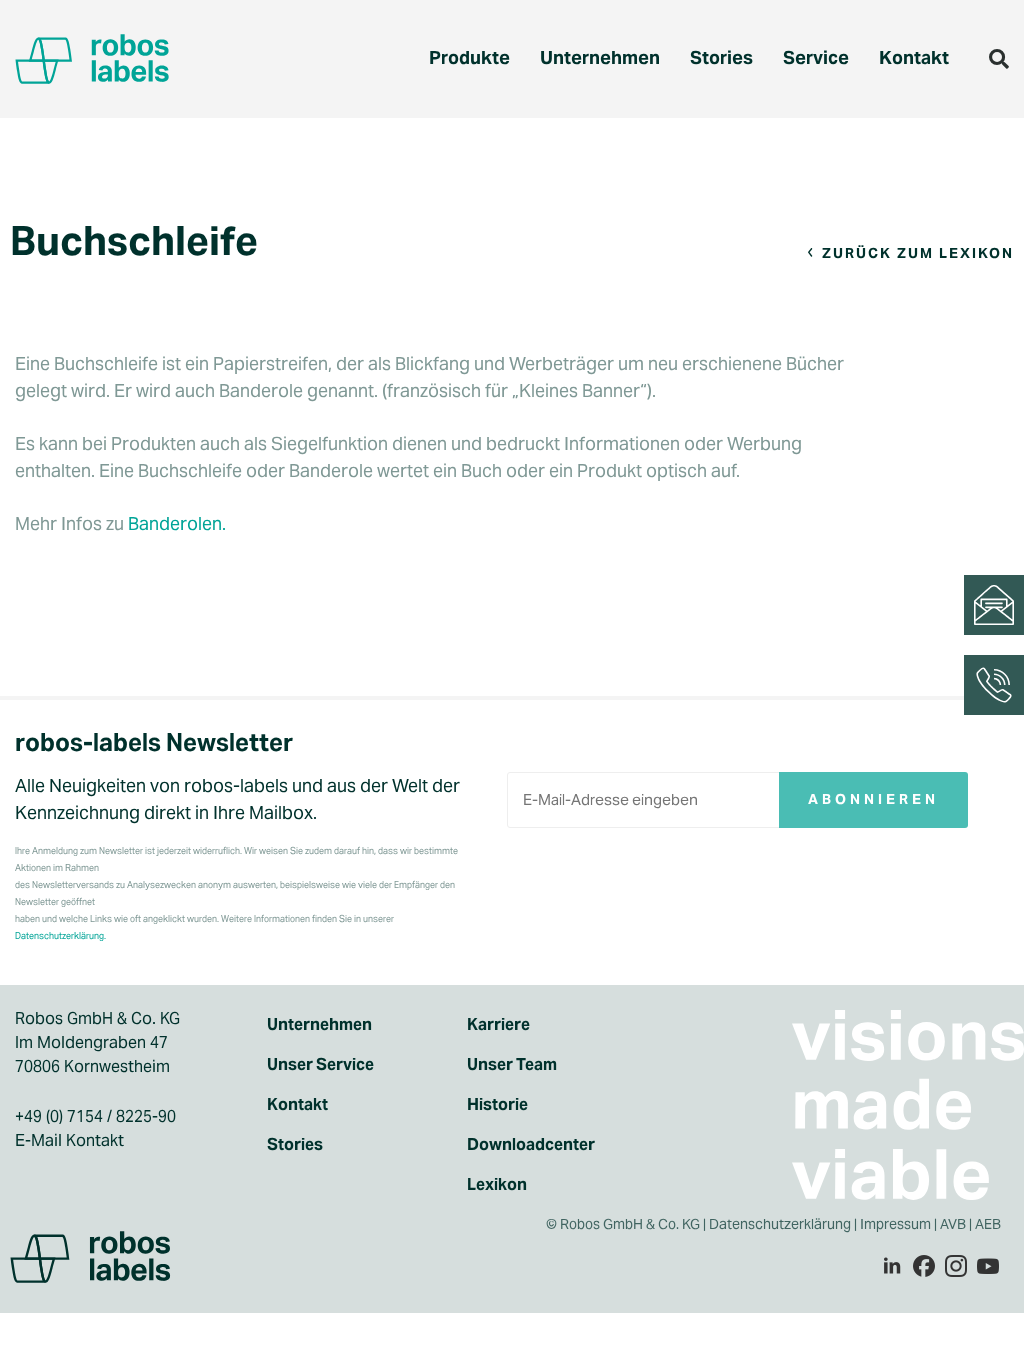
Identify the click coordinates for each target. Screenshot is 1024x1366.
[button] (999, 59)
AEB (989, 1224)
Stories (721, 57)
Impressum (895, 1224)
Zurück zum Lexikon (918, 253)
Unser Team (512, 1064)
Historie (497, 1104)
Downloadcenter (531, 1144)
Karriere (498, 1024)
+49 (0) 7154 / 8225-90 (95, 1116)
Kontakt (914, 57)
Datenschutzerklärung (780, 1224)
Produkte (469, 57)
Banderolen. (177, 523)
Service (816, 57)
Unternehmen (600, 57)
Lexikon (497, 1184)
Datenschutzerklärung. (60, 936)
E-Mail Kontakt (69, 1140)
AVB (953, 1224)
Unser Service (320, 1064)
